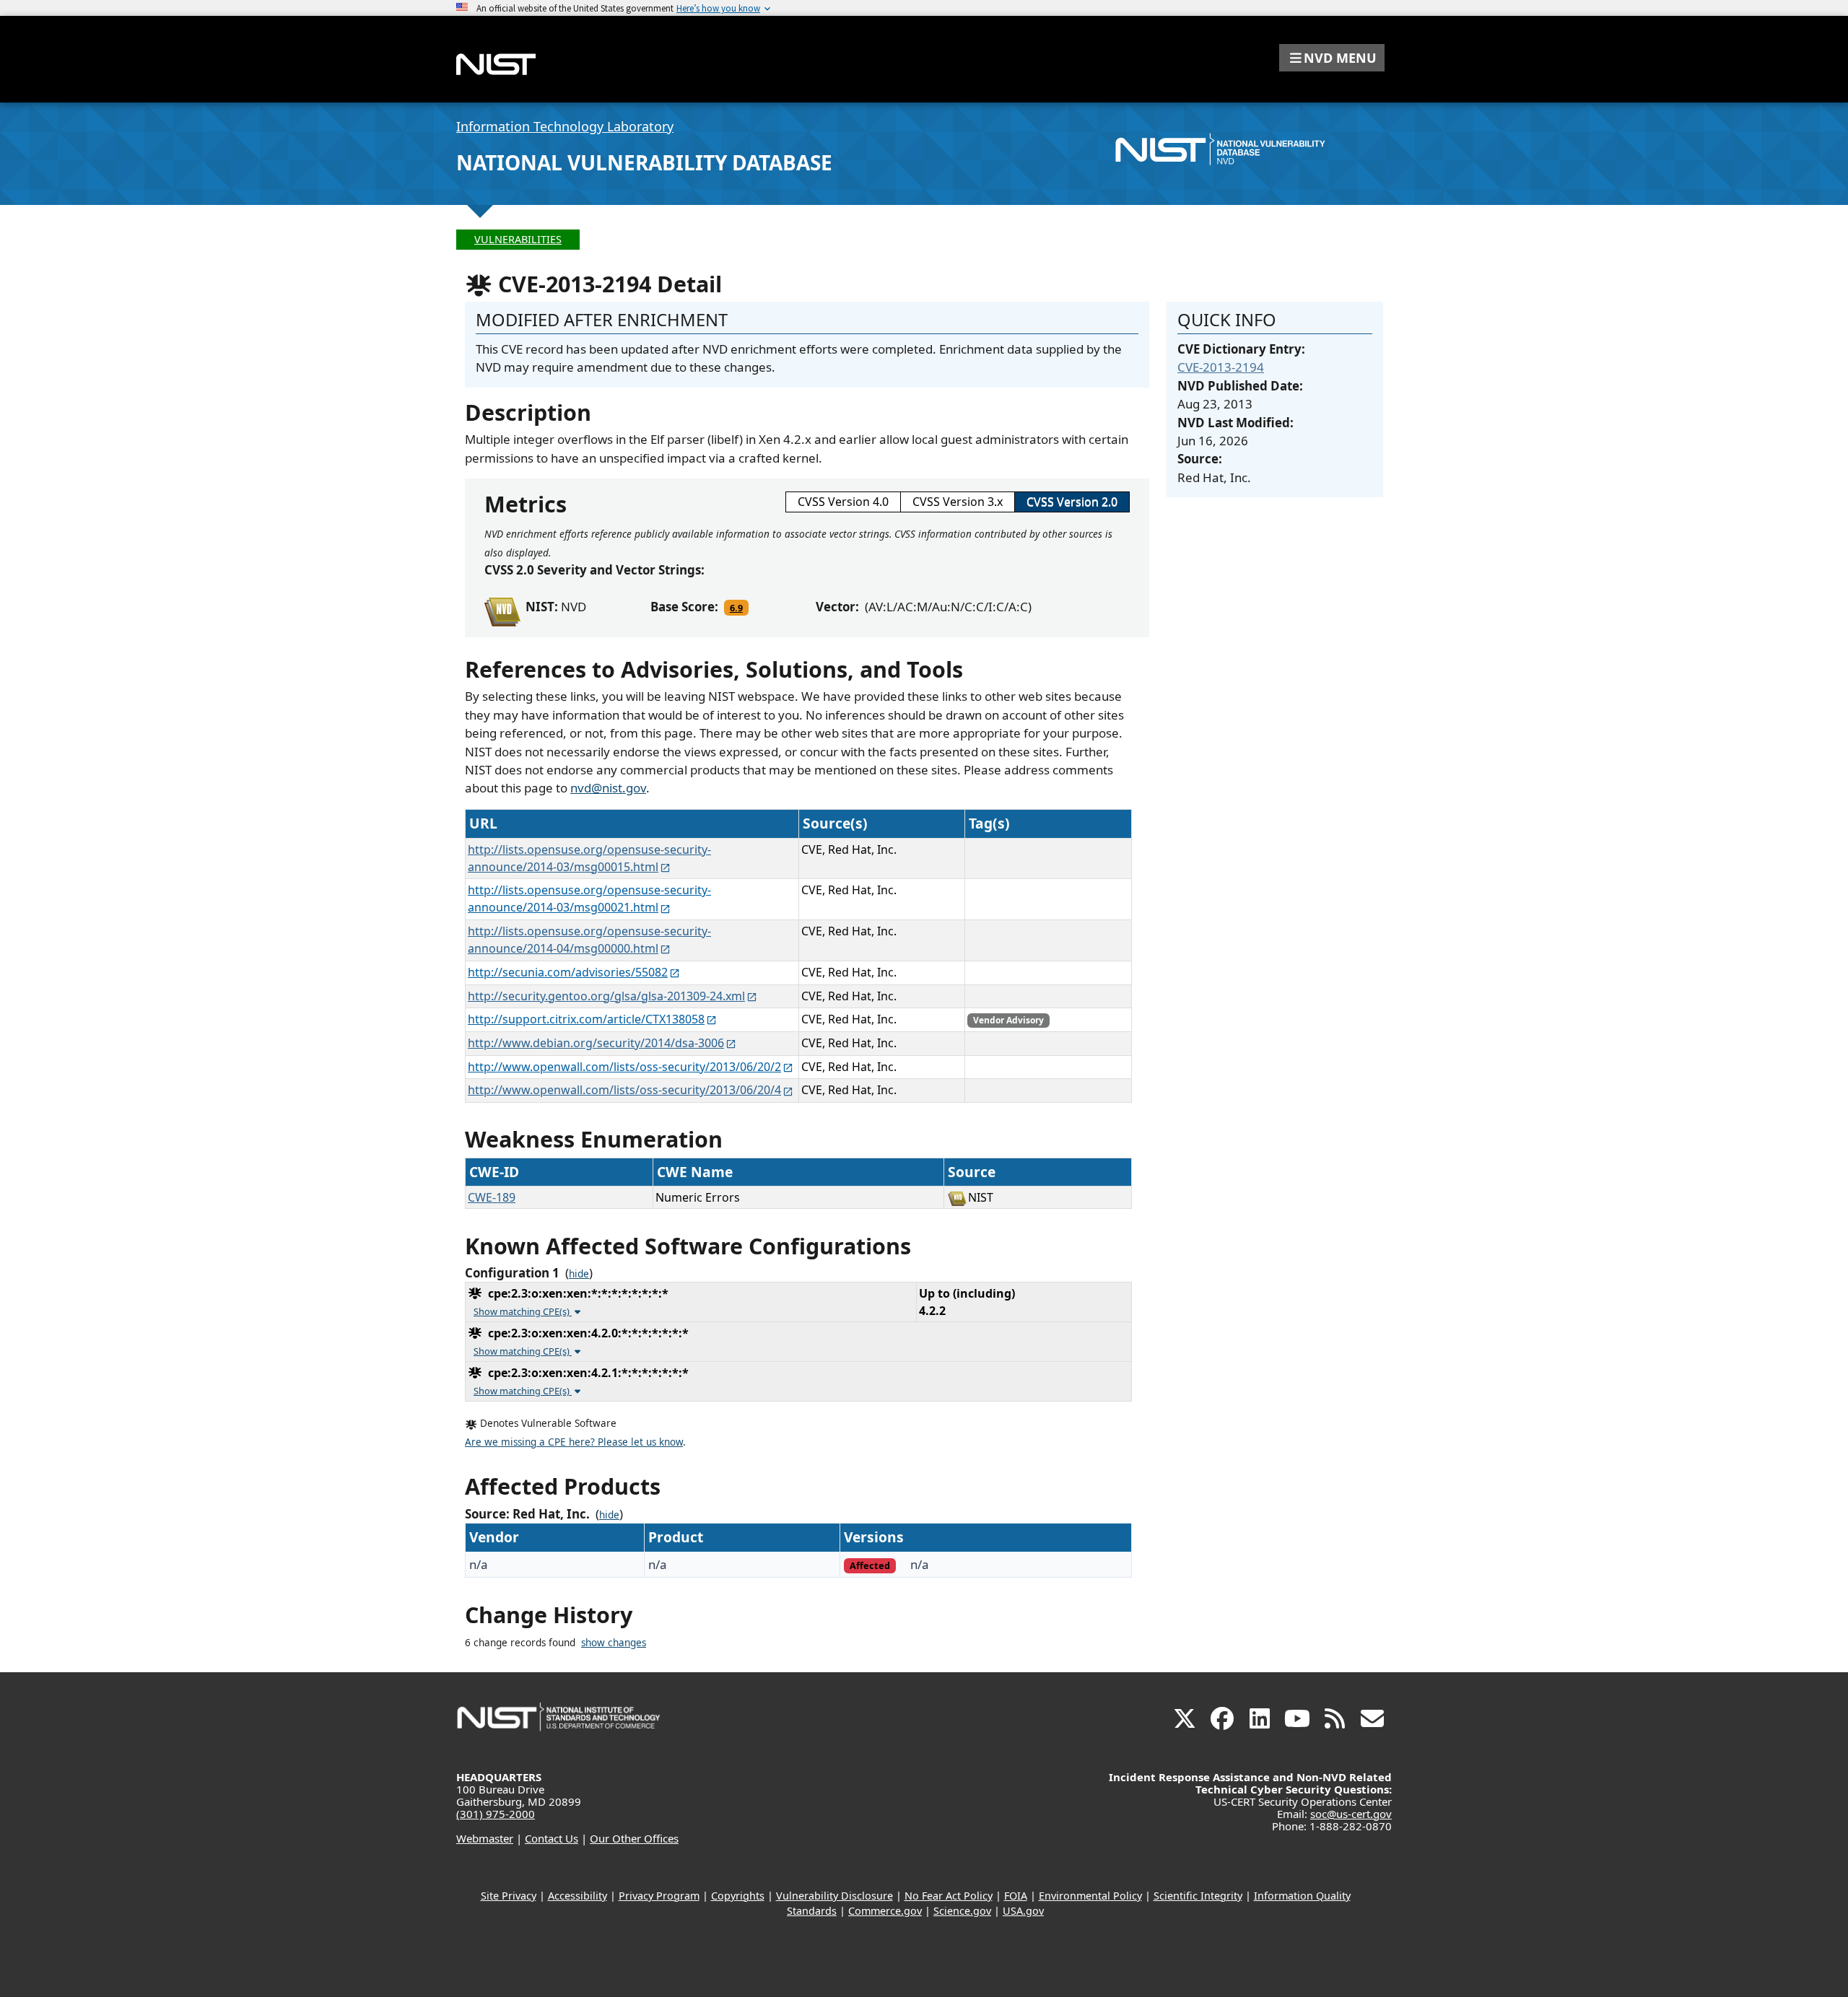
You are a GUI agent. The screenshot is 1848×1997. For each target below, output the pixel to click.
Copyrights (738, 1896)
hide (579, 1274)
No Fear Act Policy (949, 1896)
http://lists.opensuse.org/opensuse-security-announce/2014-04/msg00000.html (589, 940)
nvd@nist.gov (608, 788)
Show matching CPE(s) (523, 1311)
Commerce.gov (885, 1911)
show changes (614, 1643)
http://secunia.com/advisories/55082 (568, 972)
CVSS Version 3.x (958, 502)
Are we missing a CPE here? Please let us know (574, 1442)
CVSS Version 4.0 (843, 502)
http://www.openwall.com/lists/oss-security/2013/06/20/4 (624, 1090)
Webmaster (485, 1838)
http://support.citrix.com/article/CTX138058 (586, 1019)
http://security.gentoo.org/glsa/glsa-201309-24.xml (606, 996)
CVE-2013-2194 (1221, 367)
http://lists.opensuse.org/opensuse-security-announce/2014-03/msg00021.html (589, 899)
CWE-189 (492, 1197)
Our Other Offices (634, 1838)
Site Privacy (509, 1896)
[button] (1332, 58)
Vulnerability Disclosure (834, 1896)
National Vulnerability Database (644, 162)
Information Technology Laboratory (565, 126)
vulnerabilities (518, 239)
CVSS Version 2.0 (1072, 502)
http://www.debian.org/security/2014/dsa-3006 (596, 1043)
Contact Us (552, 1838)
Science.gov (962, 1911)
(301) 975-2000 (496, 1814)
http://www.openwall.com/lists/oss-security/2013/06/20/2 (624, 1067)
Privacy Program (659, 1896)
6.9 (736, 608)
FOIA (1016, 1896)
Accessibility (577, 1896)
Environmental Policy (1090, 1896)
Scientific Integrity (1198, 1896)
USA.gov (1023, 1911)
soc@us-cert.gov (1351, 1814)
